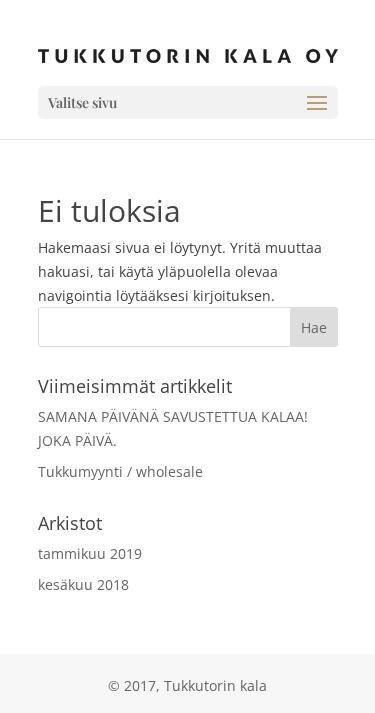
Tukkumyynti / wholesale (120, 471)
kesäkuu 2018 (83, 584)
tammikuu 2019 (90, 553)
